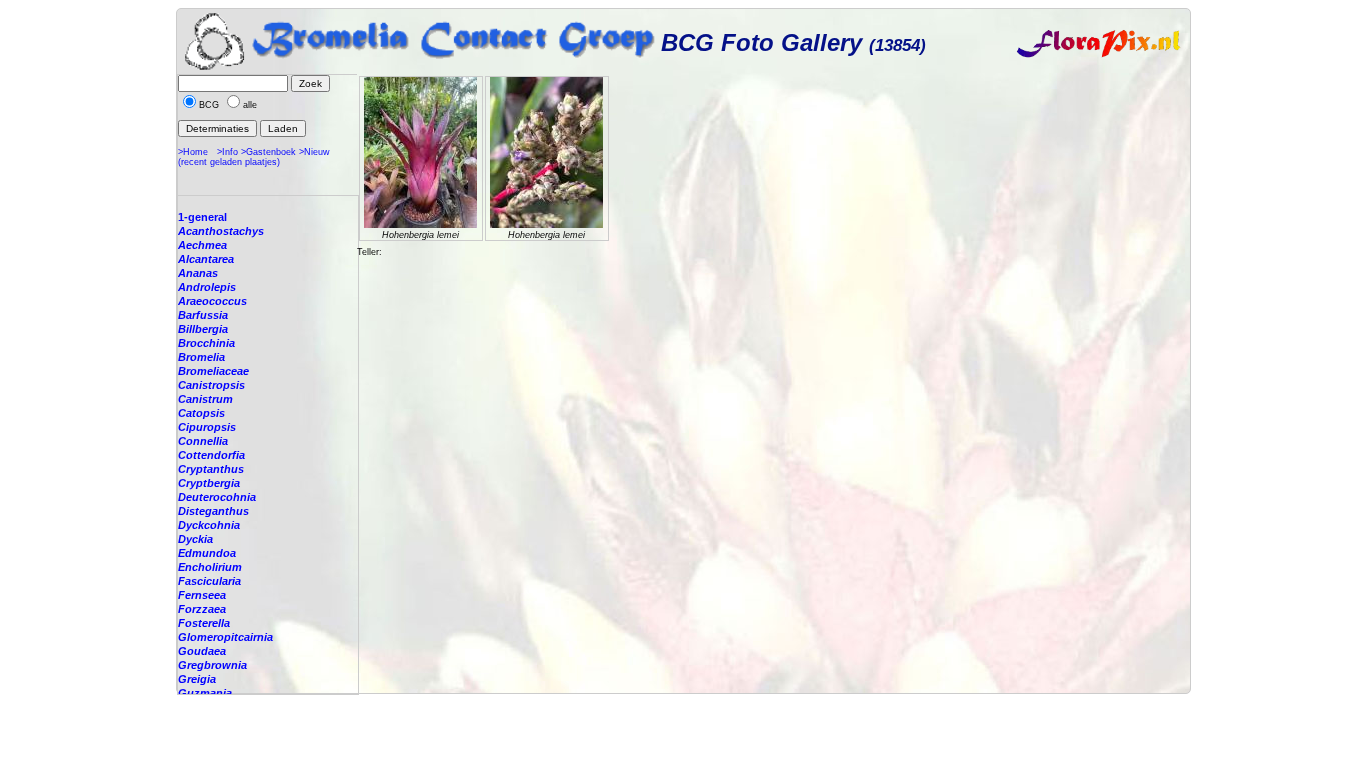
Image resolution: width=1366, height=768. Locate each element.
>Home (193, 152)
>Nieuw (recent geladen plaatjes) (254, 157)
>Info (227, 152)
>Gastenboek (268, 152)
